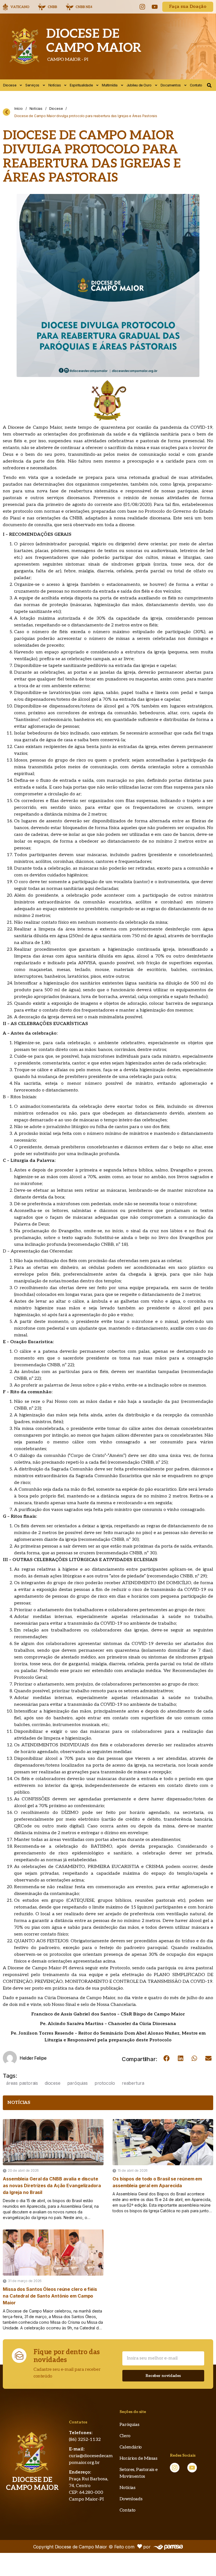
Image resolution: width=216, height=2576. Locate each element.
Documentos (171, 85)
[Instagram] (142, 7)
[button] (166, 2058)
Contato (196, 85)
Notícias (55, 85)
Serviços (32, 85)
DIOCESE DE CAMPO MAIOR (94, 41)
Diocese (10, 85)
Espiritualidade (81, 85)
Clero (125, 2436)
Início (19, 109)
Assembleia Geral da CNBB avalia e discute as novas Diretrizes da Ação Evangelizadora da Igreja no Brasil (52, 2186)
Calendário (131, 2447)
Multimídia (110, 85)
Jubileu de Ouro (139, 85)
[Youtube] (155, 7)
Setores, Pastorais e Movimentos (139, 2473)
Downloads (131, 2499)
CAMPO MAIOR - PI (67, 60)
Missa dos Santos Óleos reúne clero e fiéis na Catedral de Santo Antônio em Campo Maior (50, 2296)
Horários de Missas (139, 2458)
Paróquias (129, 2425)
